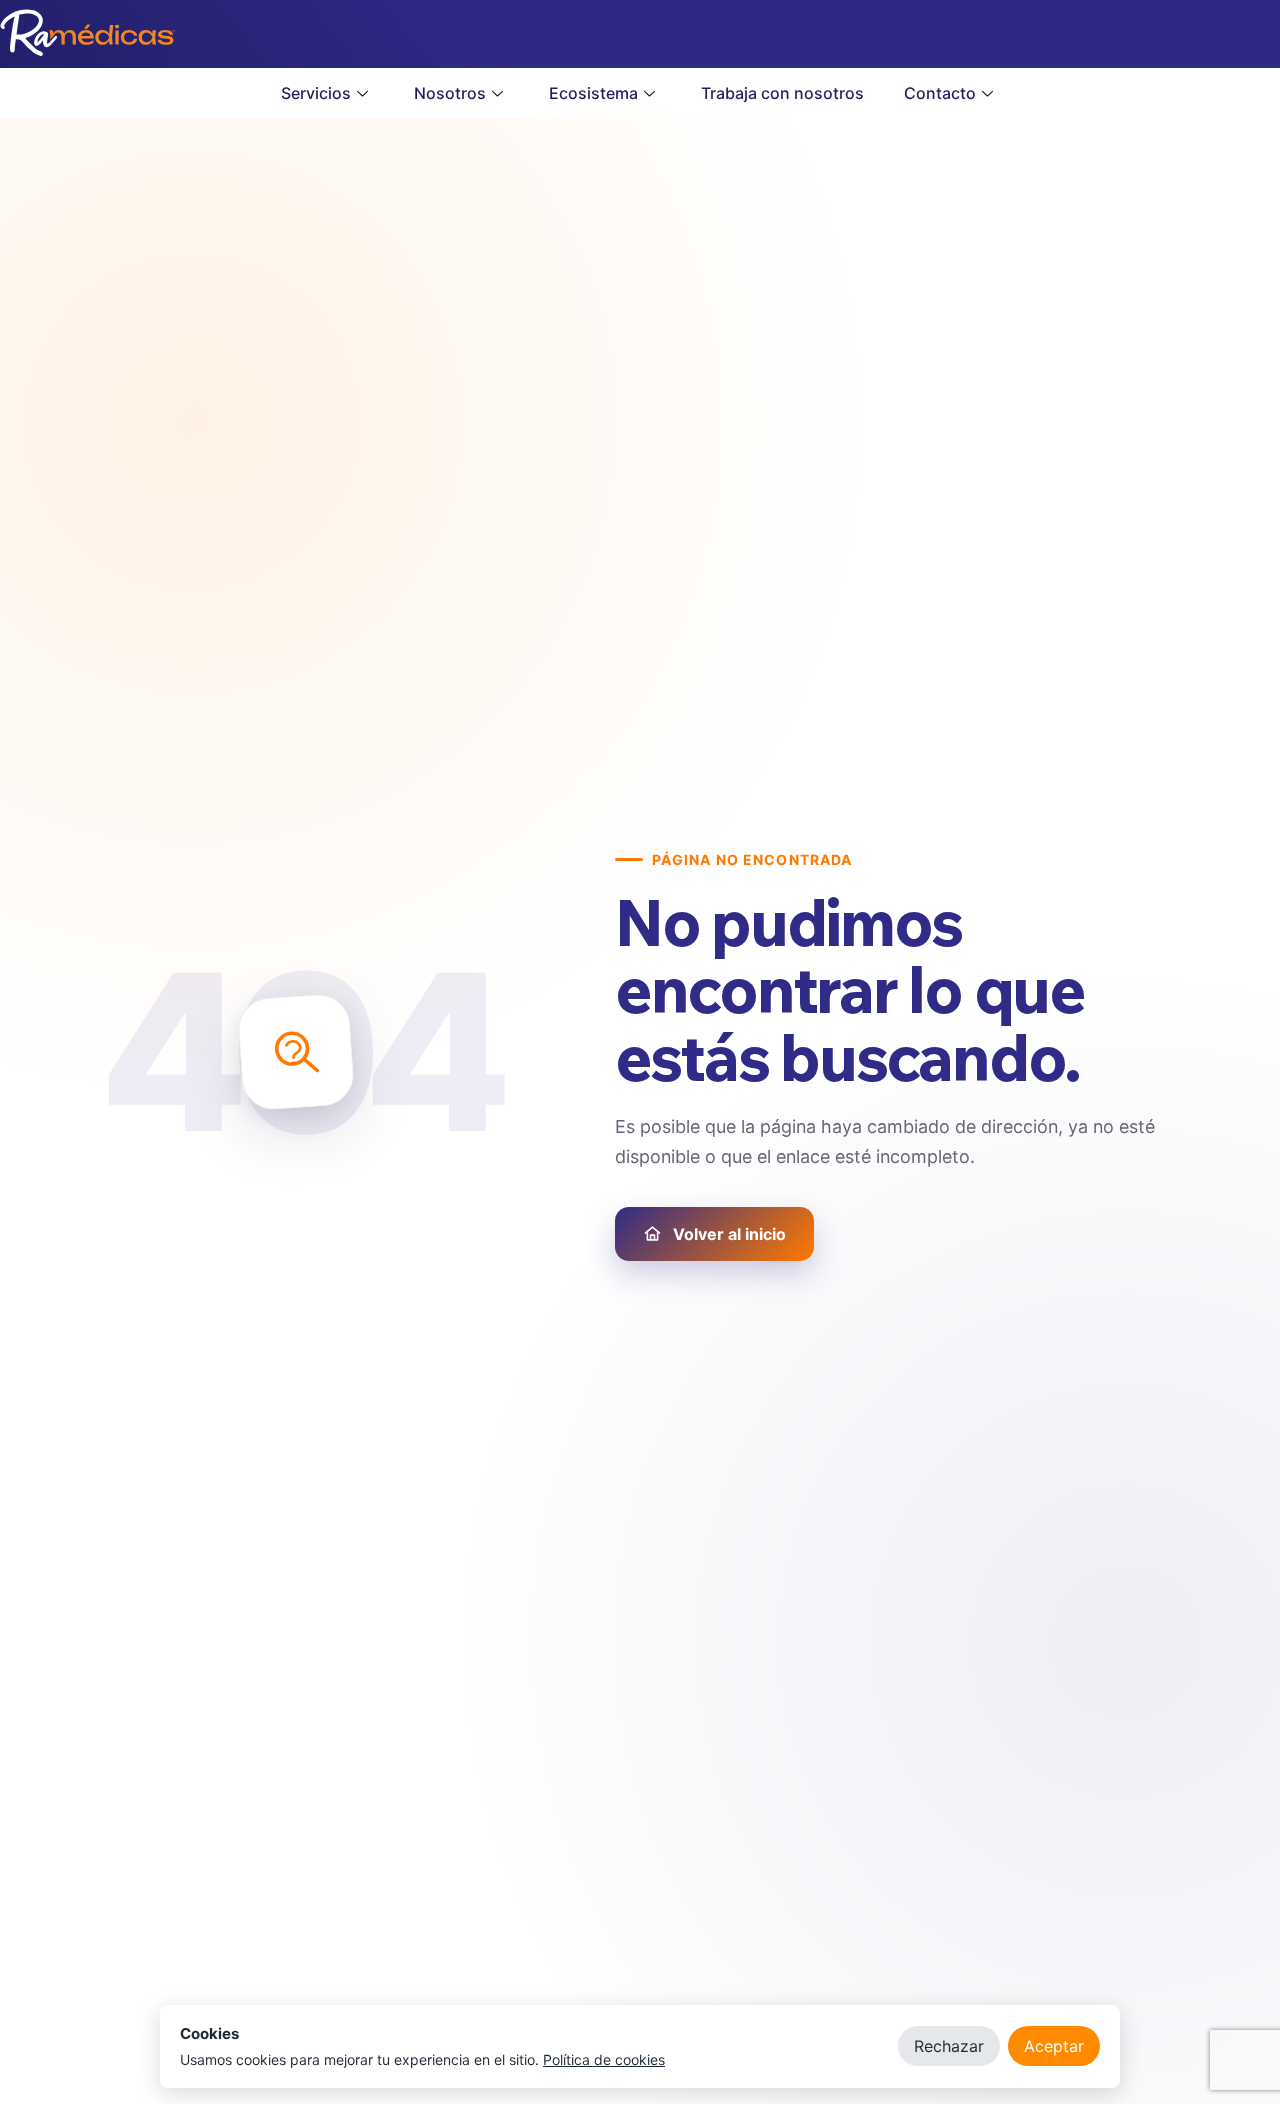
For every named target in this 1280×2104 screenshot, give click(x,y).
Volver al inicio (729, 1234)
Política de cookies (604, 2059)
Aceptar (1054, 2046)
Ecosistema (593, 93)
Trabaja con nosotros (782, 93)
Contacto (940, 93)
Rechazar (949, 2046)
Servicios (316, 93)
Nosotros (450, 93)
